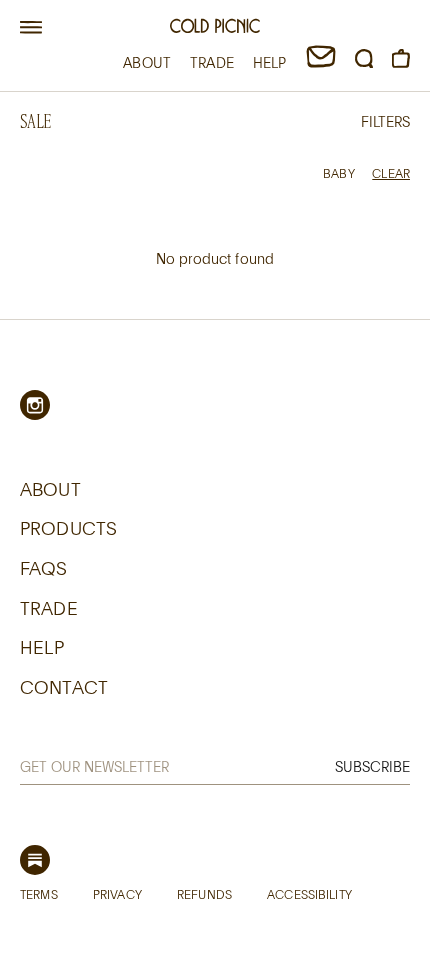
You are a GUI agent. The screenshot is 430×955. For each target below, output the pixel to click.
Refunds (204, 894)
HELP (270, 62)
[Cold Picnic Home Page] (215, 28)
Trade (49, 608)
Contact (64, 687)
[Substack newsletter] (35, 860)
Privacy (117, 894)
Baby (339, 173)
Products (68, 528)
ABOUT (147, 62)
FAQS (44, 568)
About (50, 489)
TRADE (212, 62)
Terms (39, 894)
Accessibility (309, 894)
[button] (31, 28)
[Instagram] (35, 405)
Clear (391, 173)
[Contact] (321, 62)
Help (42, 647)
